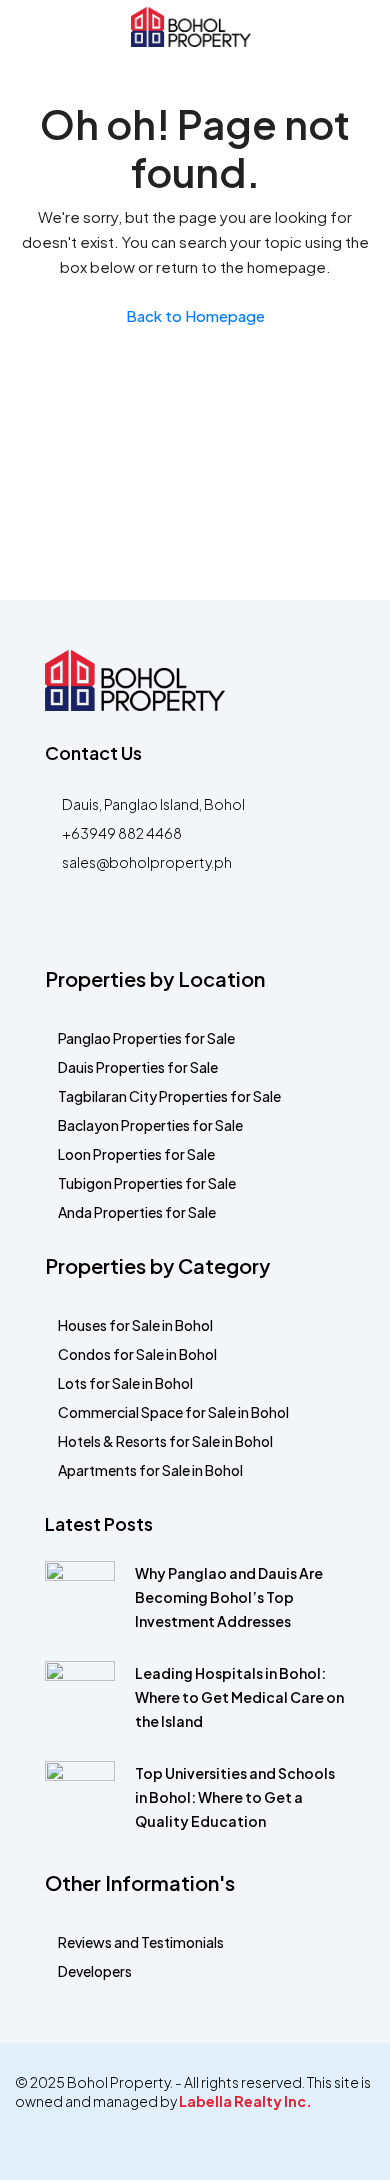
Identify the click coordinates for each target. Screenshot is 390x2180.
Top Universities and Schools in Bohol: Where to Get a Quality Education (235, 1797)
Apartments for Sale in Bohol (150, 1470)
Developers (95, 1971)
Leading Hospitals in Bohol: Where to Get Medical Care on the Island (239, 1697)
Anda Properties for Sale (137, 1212)
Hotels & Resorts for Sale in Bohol (165, 1441)
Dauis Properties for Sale (138, 1067)
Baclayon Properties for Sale (150, 1125)
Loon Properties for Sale (136, 1154)
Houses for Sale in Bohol (135, 1325)
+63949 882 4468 (122, 833)
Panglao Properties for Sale (146, 1038)
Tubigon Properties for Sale (147, 1183)
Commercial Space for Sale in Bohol (173, 1412)
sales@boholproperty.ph (147, 862)
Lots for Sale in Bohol (125, 1383)
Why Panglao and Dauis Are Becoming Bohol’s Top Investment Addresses (229, 1597)
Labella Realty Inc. (245, 2101)
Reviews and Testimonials (141, 1942)
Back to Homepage (195, 315)
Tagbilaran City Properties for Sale (169, 1096)
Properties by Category (157, 1265)
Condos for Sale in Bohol (137, 1354)
